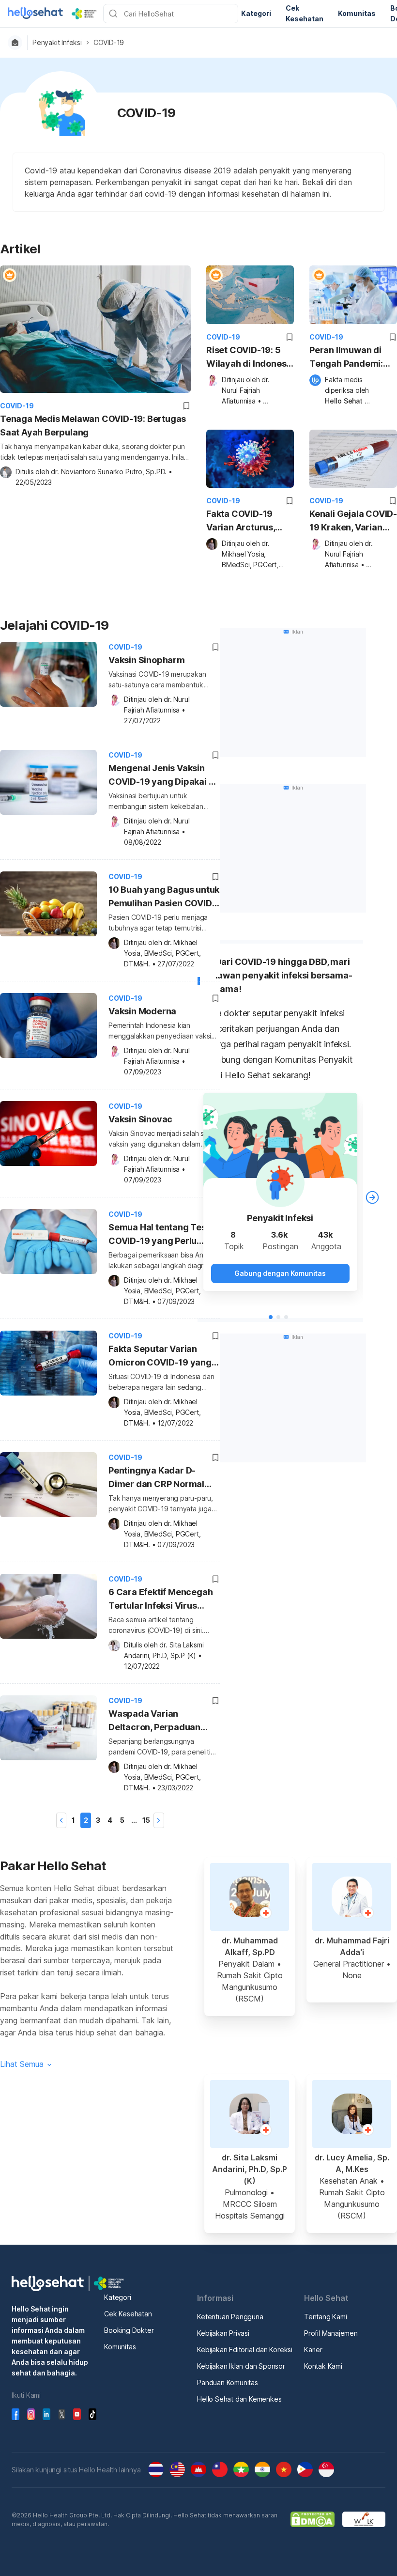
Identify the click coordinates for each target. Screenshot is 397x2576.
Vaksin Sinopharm (147, 660)
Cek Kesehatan (128, 2314)
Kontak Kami (323, 2366)
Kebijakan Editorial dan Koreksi (245, 2350)
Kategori (117, 2297)
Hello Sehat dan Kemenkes (239, 2399)
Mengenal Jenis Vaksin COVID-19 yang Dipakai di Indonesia (162, 776)
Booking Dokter (129, 2330)
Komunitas (120, 2347)
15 (146, 1820)
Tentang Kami (326, 2317)
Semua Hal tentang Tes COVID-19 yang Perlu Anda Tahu (157, 1235)
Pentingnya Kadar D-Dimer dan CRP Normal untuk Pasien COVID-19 (157, 1479)
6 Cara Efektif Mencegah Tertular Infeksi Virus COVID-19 (160, 1600)
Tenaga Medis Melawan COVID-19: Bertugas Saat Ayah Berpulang (93, 426)
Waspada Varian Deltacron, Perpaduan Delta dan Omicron (154, 1722)
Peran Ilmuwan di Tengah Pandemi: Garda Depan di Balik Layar (346, 358)
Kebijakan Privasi (223, 2333)
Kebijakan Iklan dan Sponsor (241, 2366)
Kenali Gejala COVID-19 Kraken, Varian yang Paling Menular (353, 521)
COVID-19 (109, 43)
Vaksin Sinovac (140, 1119)
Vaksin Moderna (142, 1011)
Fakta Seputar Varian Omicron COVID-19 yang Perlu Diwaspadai (160, 1357)
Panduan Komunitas (228, 2382)
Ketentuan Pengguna (230, 2317)
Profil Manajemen (331, 2333)
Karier (313, 2350)
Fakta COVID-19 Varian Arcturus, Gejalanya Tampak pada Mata (246, 521)
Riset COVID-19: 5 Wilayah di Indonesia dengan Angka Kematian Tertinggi (250, 358)
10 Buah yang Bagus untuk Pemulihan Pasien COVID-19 (164, 898)
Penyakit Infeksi (57, 43)
